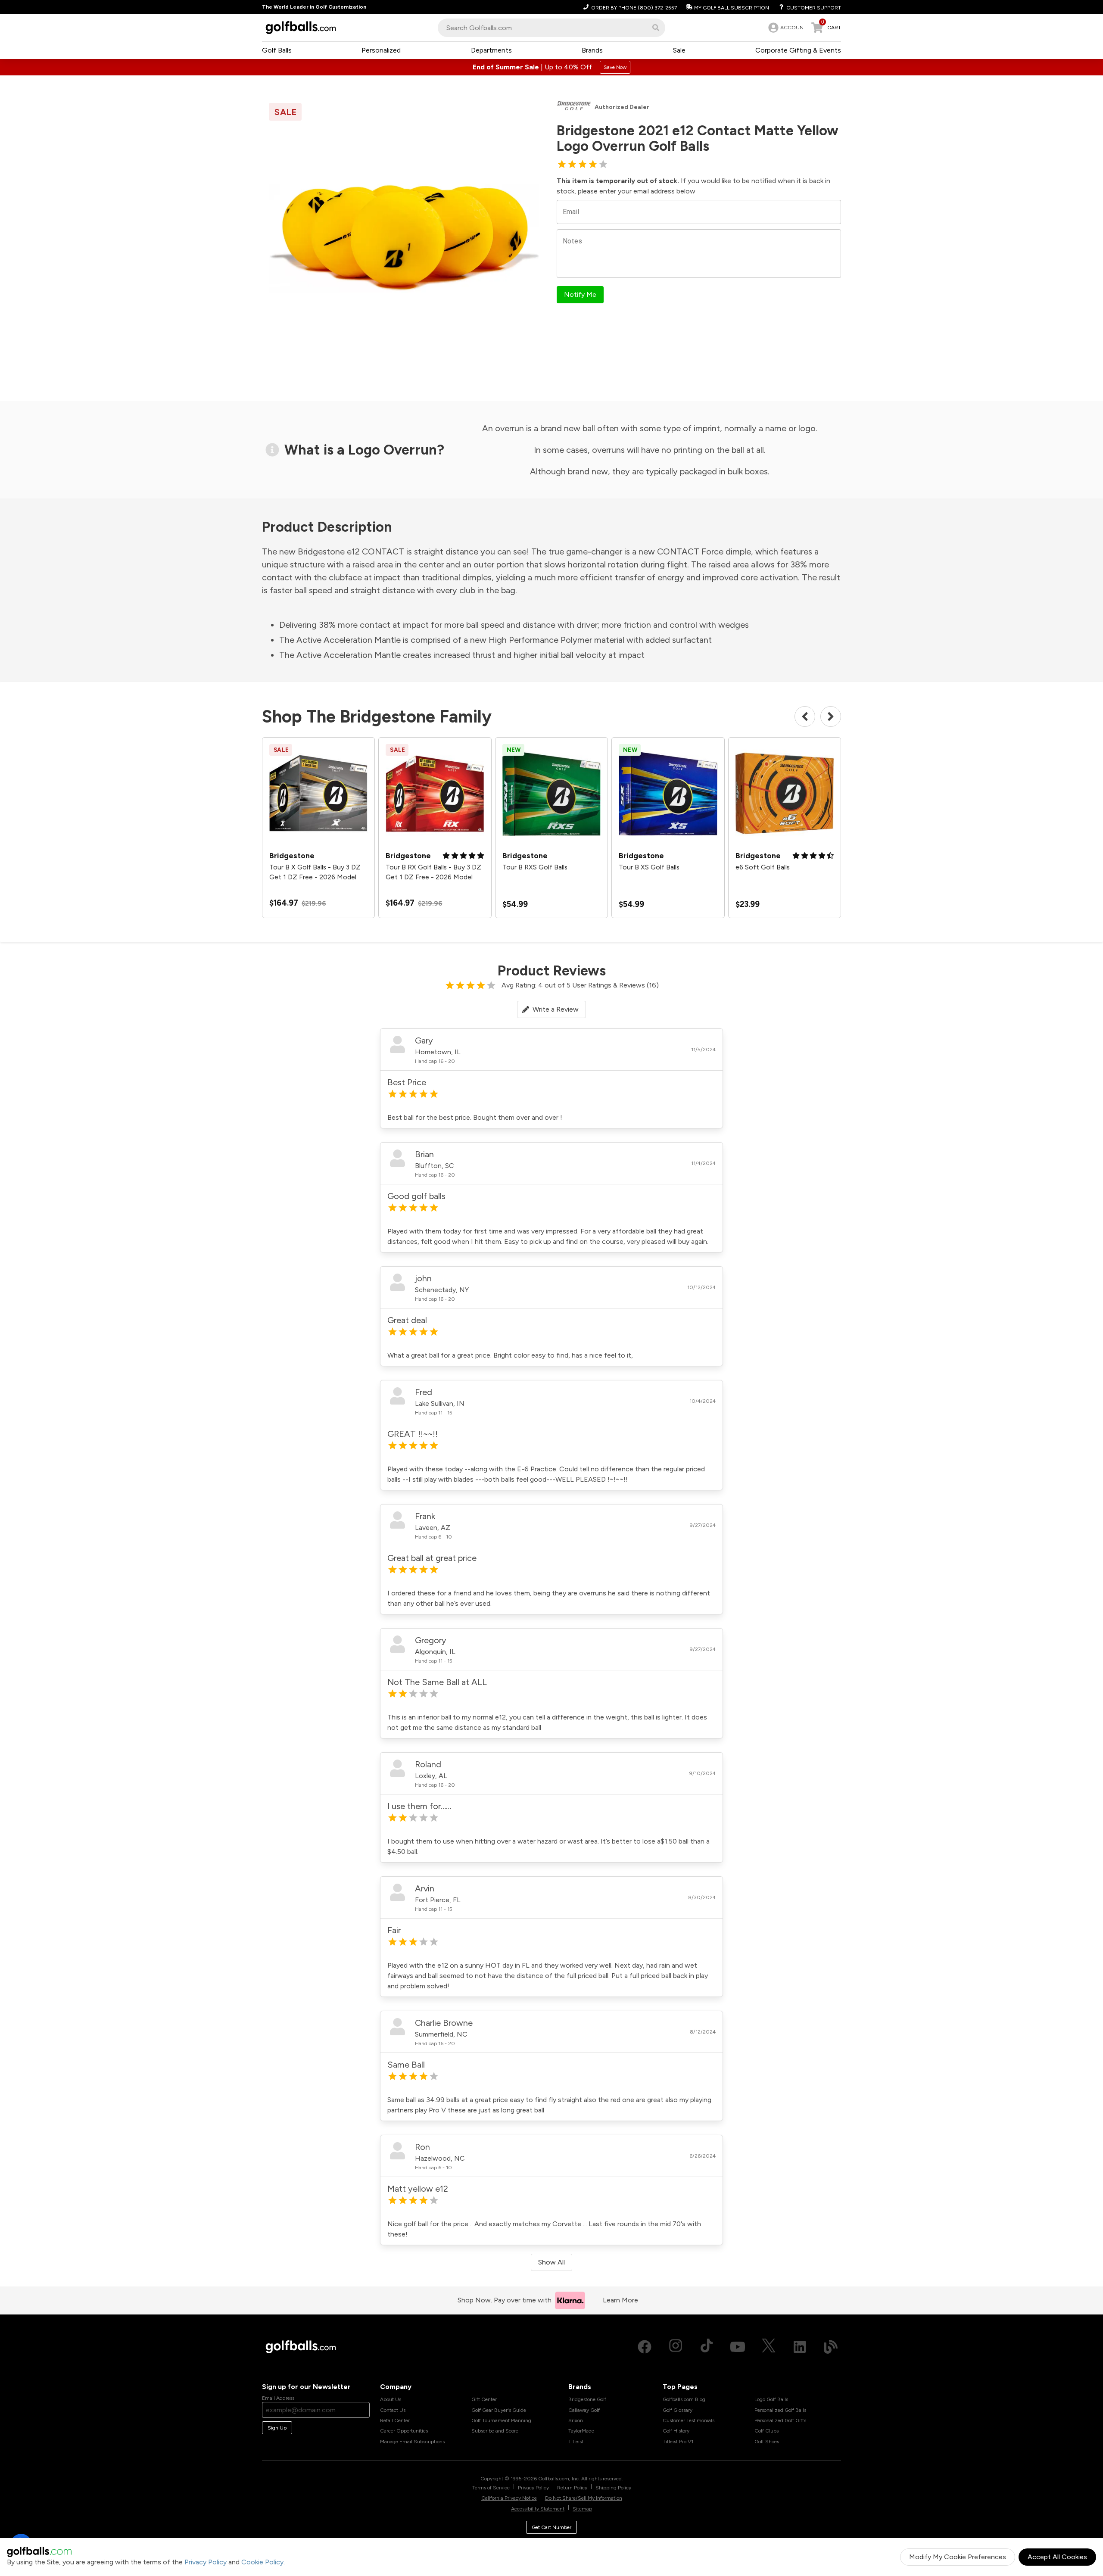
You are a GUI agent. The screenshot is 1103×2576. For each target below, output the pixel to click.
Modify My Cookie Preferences (958, 2557)
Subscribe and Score (495, 2431)
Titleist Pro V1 (678, 2442)
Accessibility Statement (538, 2509)
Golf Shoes (767, 2442)
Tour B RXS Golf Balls (535, 867)
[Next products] (831, 716)
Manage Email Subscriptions (412, 2442)
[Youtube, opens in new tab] (738, 2347)
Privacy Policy (206, 2562)
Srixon (576, 2420)
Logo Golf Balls (771, 2399)
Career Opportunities (404, 2431)
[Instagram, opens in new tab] (676, 2347)
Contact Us (393, 2410)
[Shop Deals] (551, 67)
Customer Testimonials (689, 2420)
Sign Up (277, 2428)
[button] (656, 28)
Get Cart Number (551, 2527)
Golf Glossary (678, 2410)
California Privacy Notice (509, 2498)
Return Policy (572, 2488)
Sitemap (582, 2509)
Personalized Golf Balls (780, 2410)
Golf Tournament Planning (501, 2420)
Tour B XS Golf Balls (649, 867)
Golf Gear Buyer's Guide (499, 2410)
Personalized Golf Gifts (780, 2420)
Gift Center (484, 2399)
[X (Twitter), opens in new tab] (769, 2347)
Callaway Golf (584, 2410)
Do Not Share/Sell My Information (584, 2498)
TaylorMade (581, 2431)
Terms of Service (491, 2488)
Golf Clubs (766, 2431)
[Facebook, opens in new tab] (645, 2347)
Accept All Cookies (1057, 2557)
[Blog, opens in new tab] (831, 2347)
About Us (391, 2399)
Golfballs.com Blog (684, 2399)
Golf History (676, 2431)
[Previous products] (805, 716)
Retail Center (395, 2420)
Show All (551, 2262)
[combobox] (551, 28)
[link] (787, 28)
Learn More (620, 2300)
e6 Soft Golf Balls (763, 867)
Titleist (576, 2442)
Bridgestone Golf (587, 2399)
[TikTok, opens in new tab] (707, 2347)
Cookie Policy (262, 2562)
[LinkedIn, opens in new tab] (800, 2347)
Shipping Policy (613, 2488)
